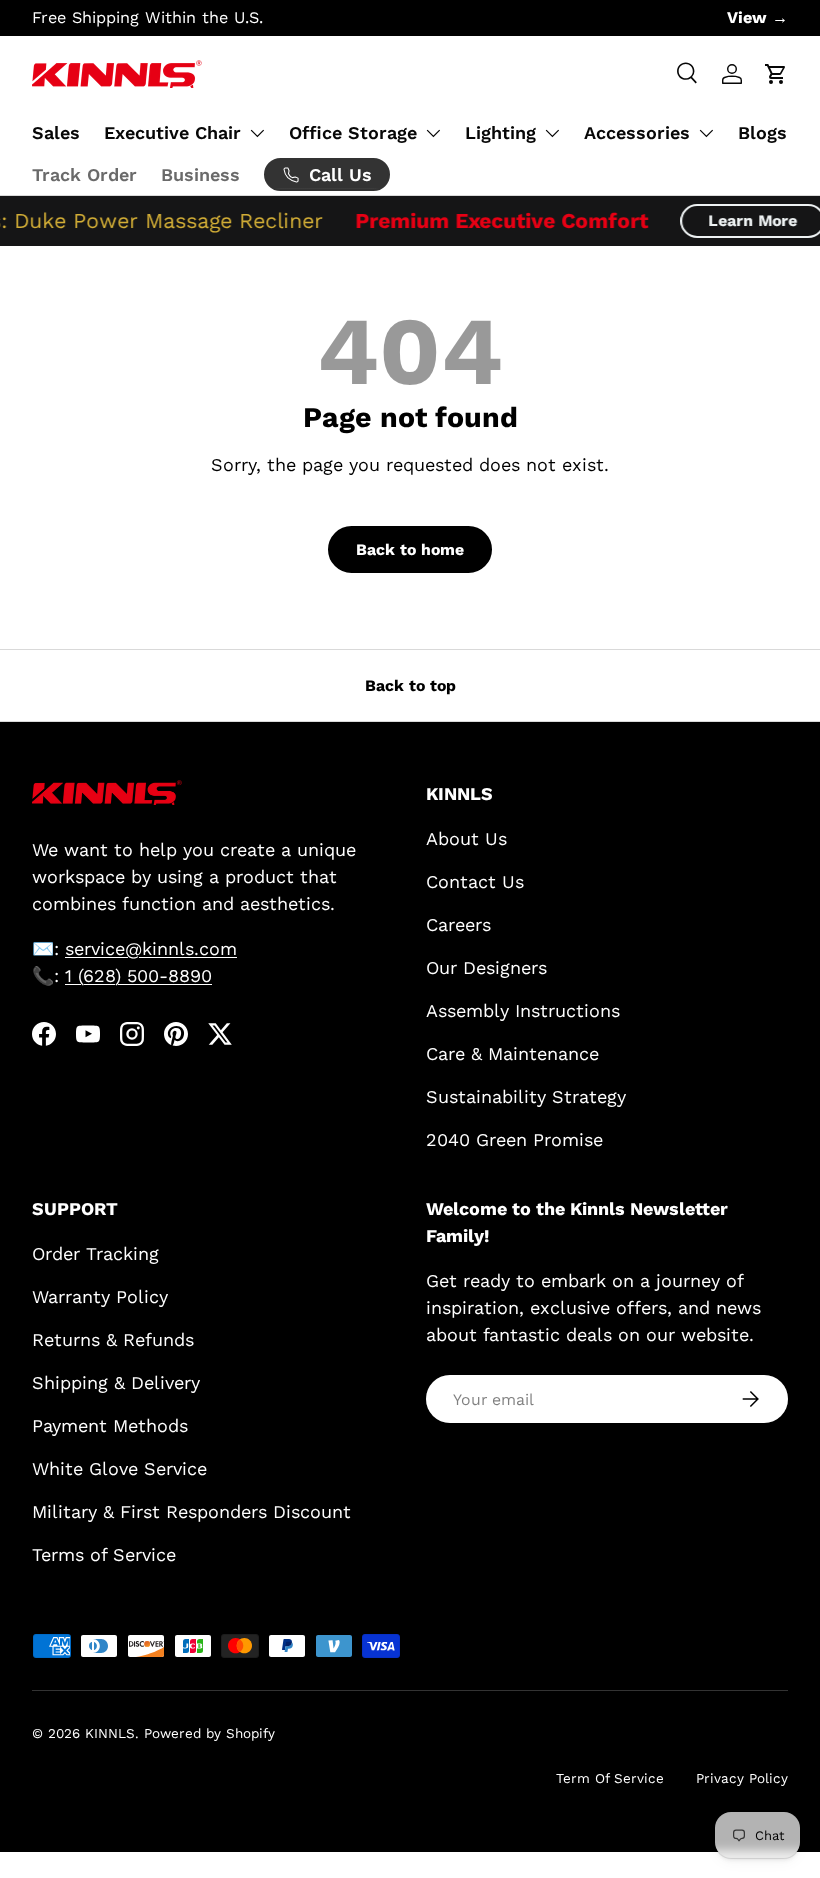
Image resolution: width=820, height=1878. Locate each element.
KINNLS (110, 1733)
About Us (466, 838)
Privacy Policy (742, 1778)
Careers (458, 924)
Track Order (84, 174)
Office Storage (353, 132)
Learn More (745, 220)
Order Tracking (95, 1253)
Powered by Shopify (209, 1733)
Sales (56, 132)
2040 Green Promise (514, 1139)
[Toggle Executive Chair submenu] (257, 133)
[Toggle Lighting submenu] (552, 133)
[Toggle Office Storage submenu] (433, 133)
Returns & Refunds (113, 1339)
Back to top (410, 685)
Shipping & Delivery (116, 1382)
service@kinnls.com (151, 948)
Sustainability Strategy (526, 1096)
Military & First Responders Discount (191, 1511)
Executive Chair (172, 132)
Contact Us (475, 881)
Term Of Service (610, 1778)
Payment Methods (110, 1425)
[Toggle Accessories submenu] (706, 133)
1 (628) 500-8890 (138, 975)
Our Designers (486, 967)
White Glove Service (119, 1468)
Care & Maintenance (512, 1053)
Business (200, 174)
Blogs (762, 132)
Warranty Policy (100, 1296)
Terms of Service (104, 1554)
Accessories (637, 132)
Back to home (410, 549)
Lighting (500, 132)
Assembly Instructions (523, 1010)
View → (757, 17)
